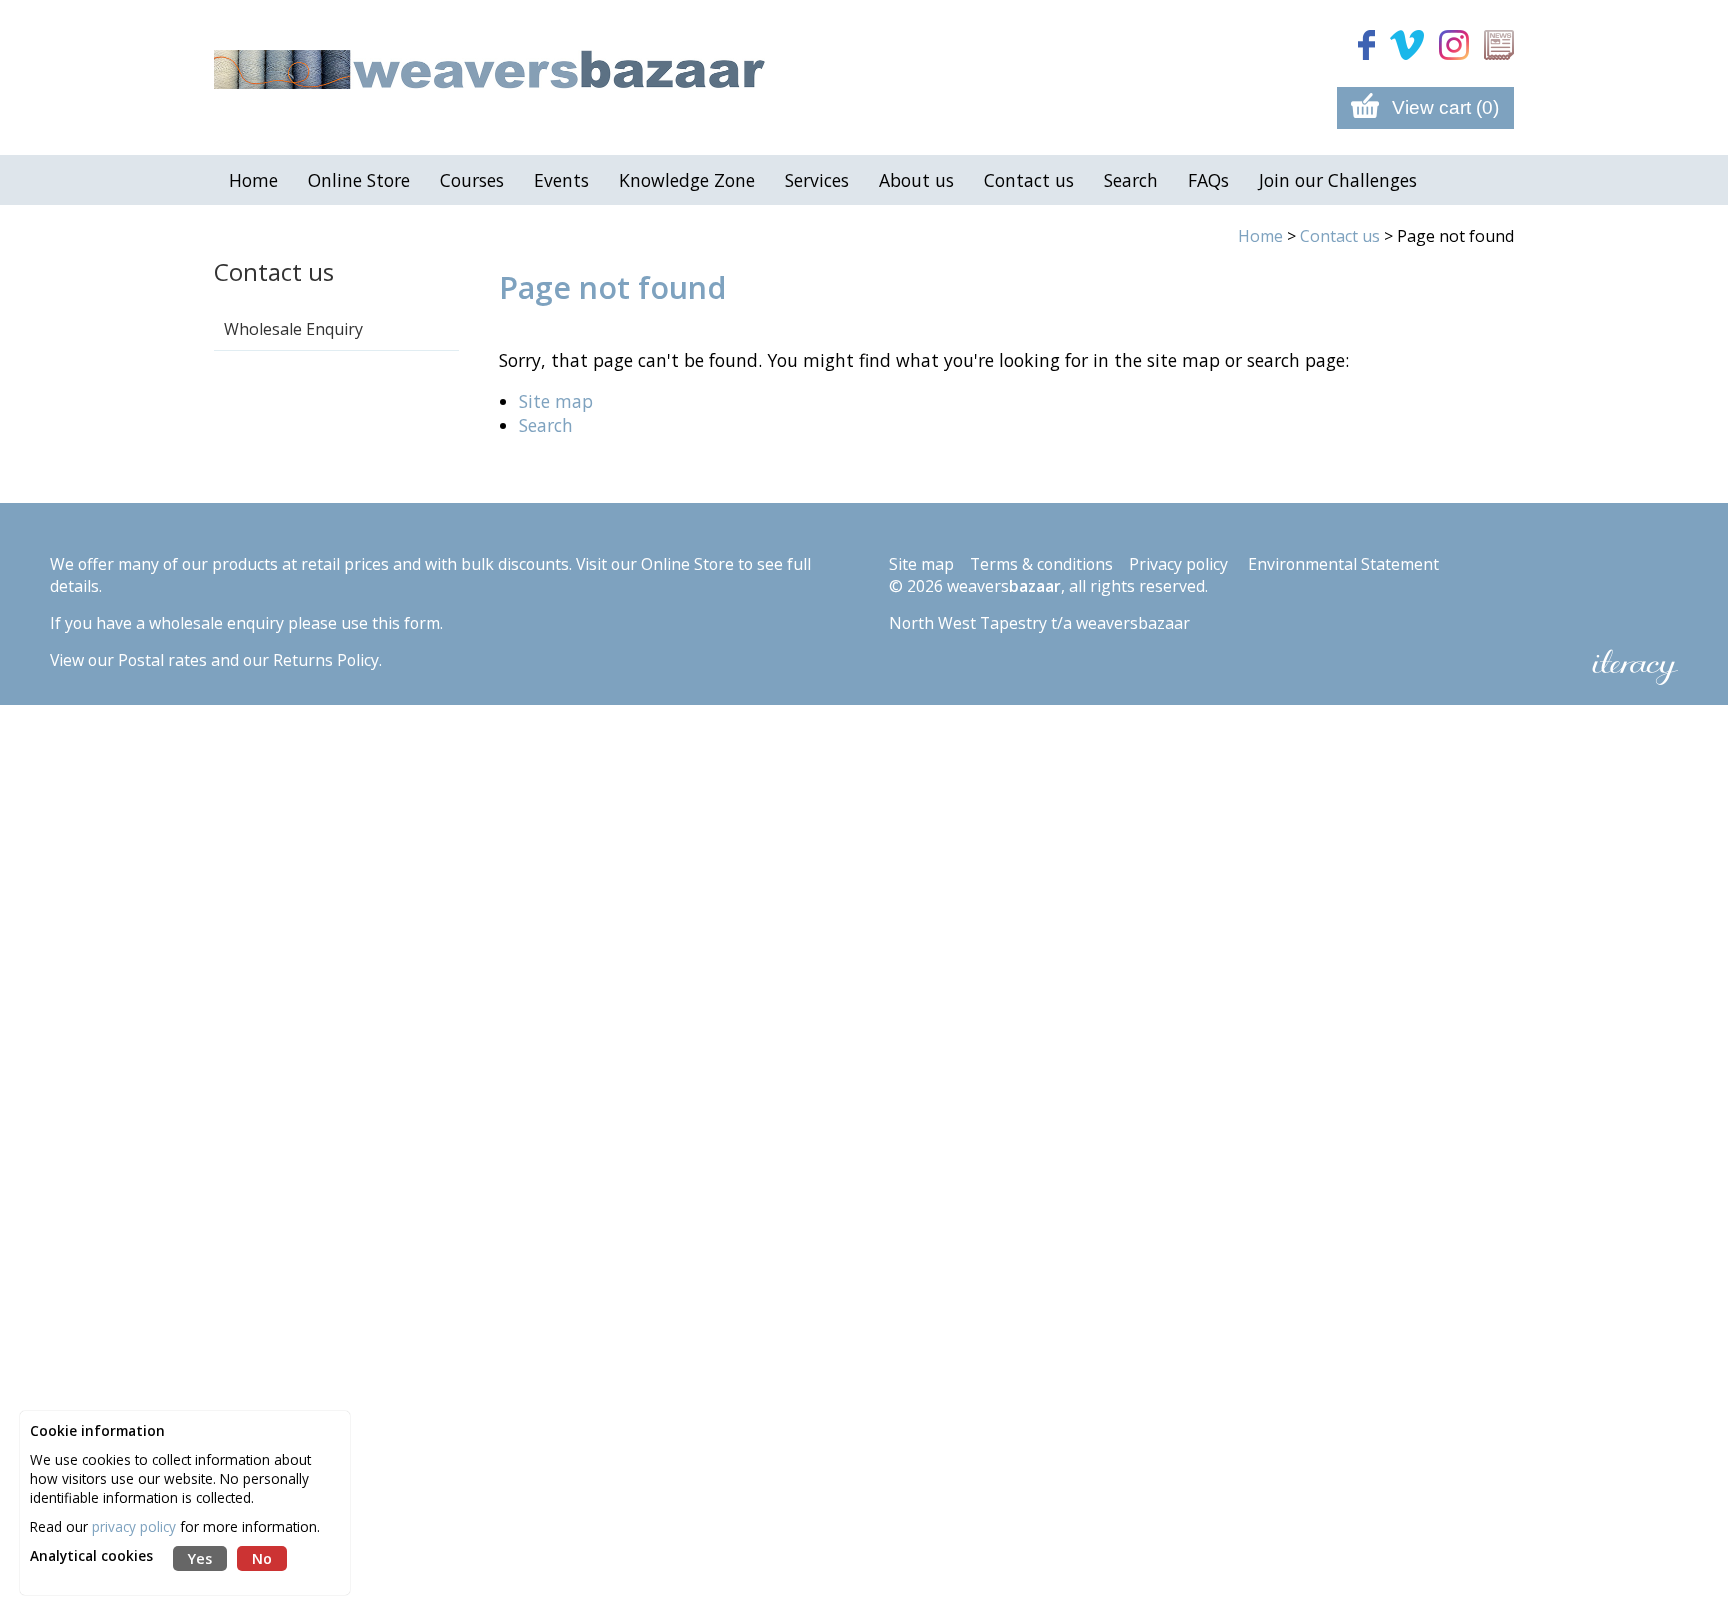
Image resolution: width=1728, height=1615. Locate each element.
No (262, 1558)
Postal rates (162, 660)
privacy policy (134, 1526)
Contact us (274, 271)
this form (406, 623)
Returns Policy (326, 660)
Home (1260, 236)
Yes (200, 1558)
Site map (556, 401)
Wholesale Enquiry (293, 329)
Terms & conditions (1041, 564)
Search (546, 425)
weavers (1004, 586)
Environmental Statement (1343, 564)
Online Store (687, 564)
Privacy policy (1178, 564)
